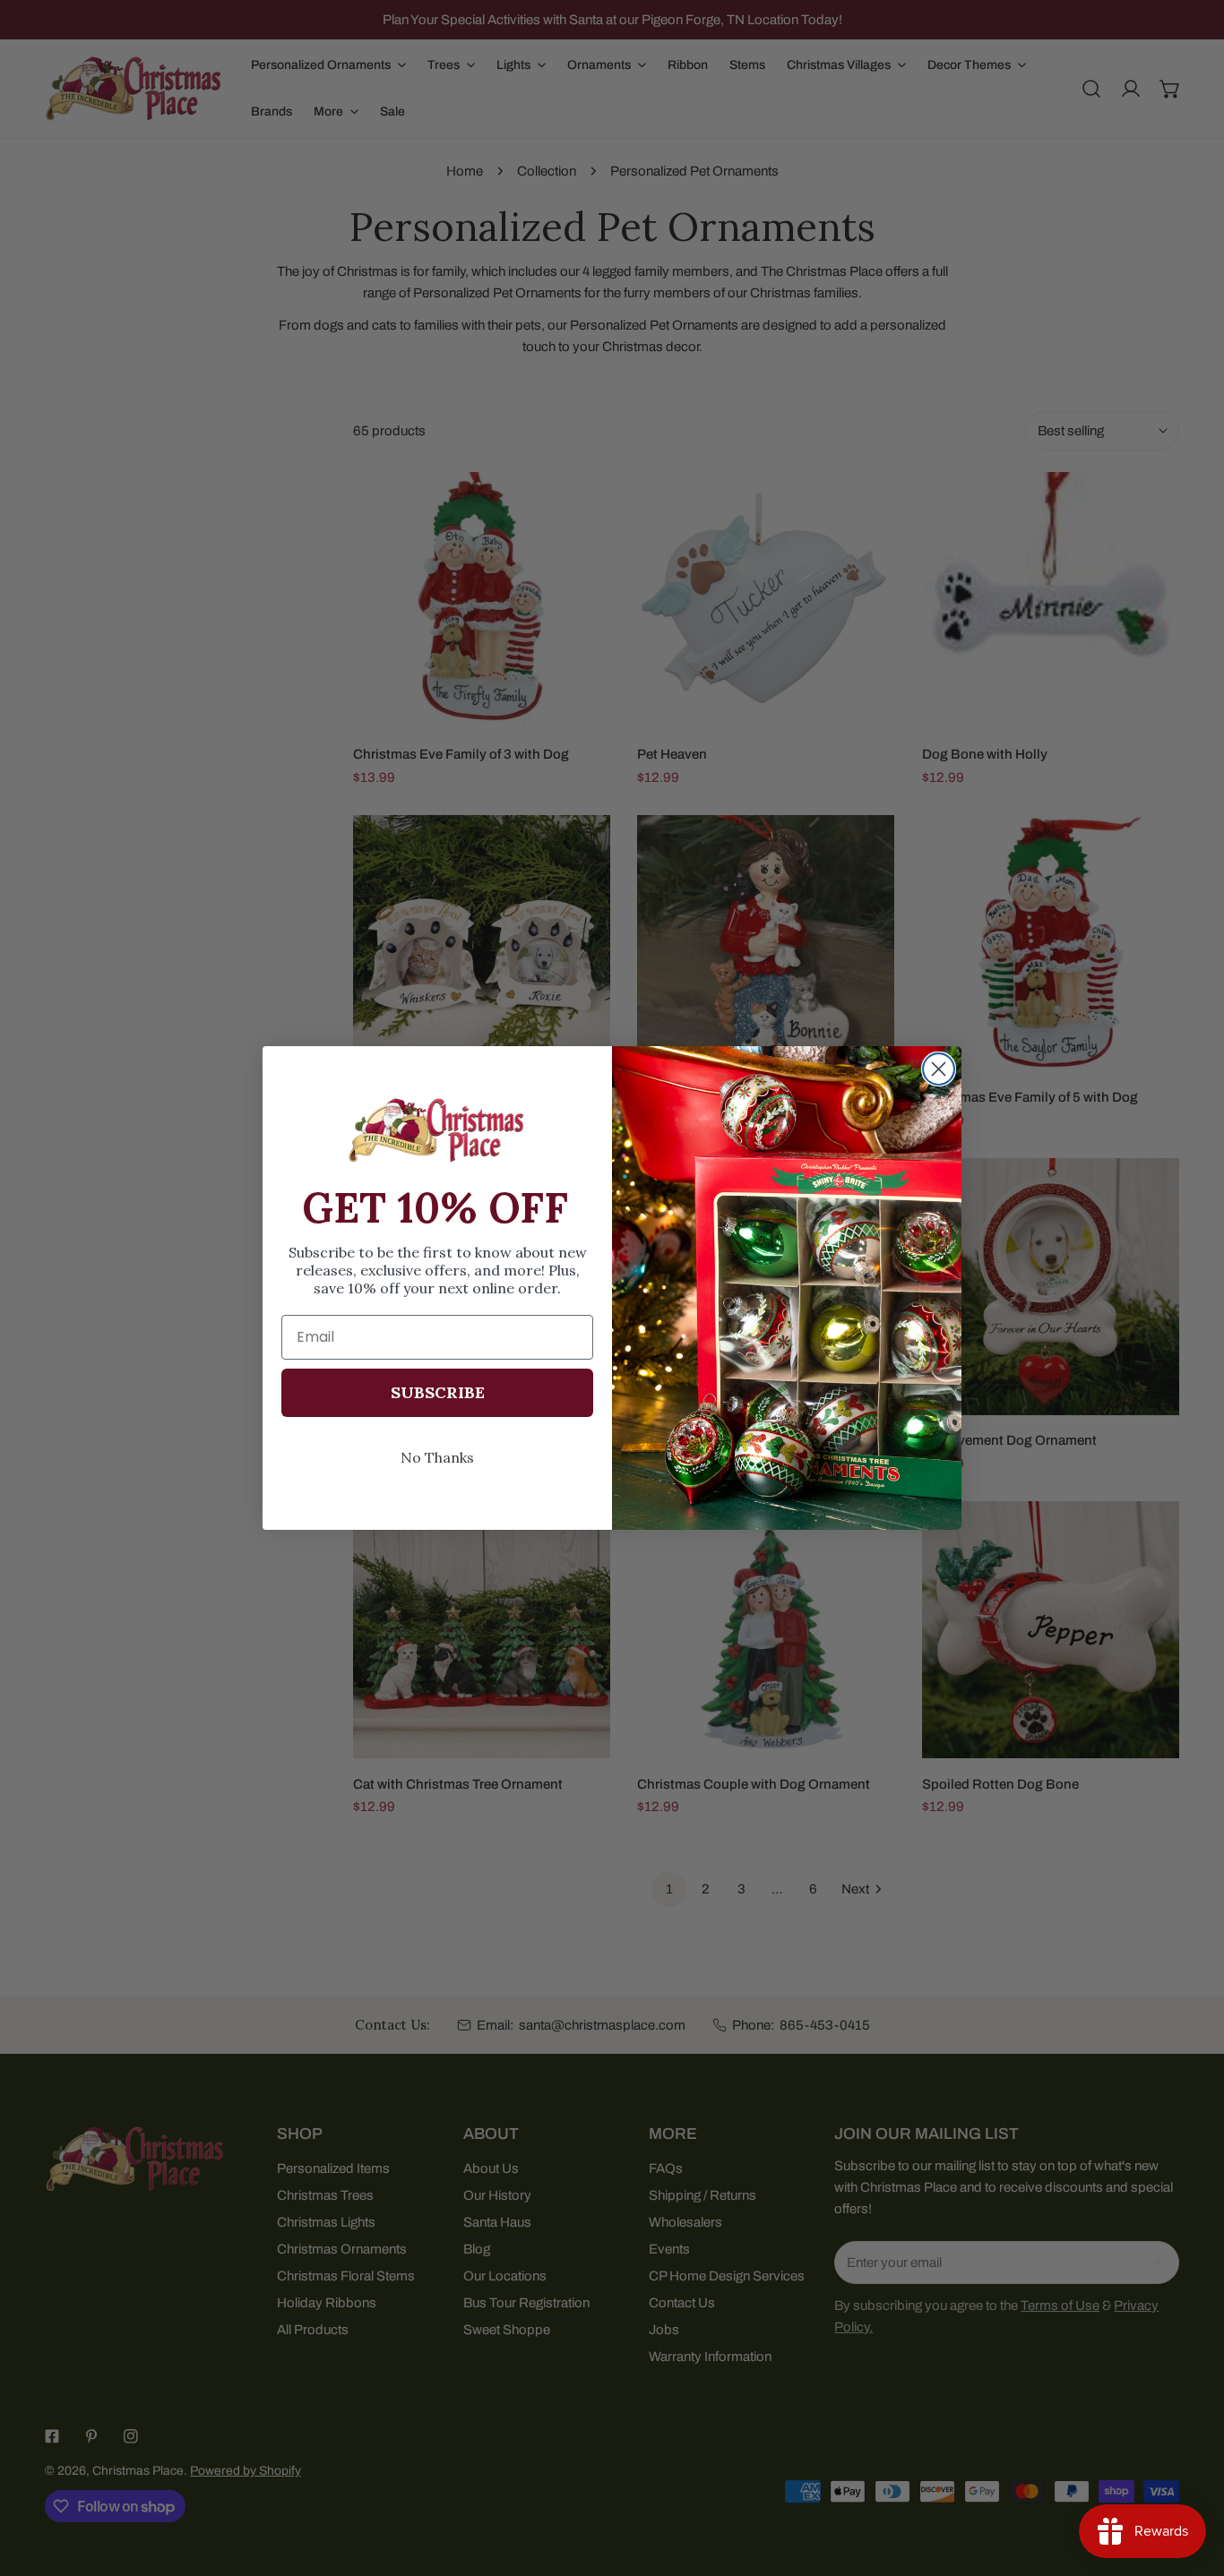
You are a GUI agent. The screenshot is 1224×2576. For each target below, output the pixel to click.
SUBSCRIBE (438, 1392)
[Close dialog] (939, 1069)
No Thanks (437, 1457)
